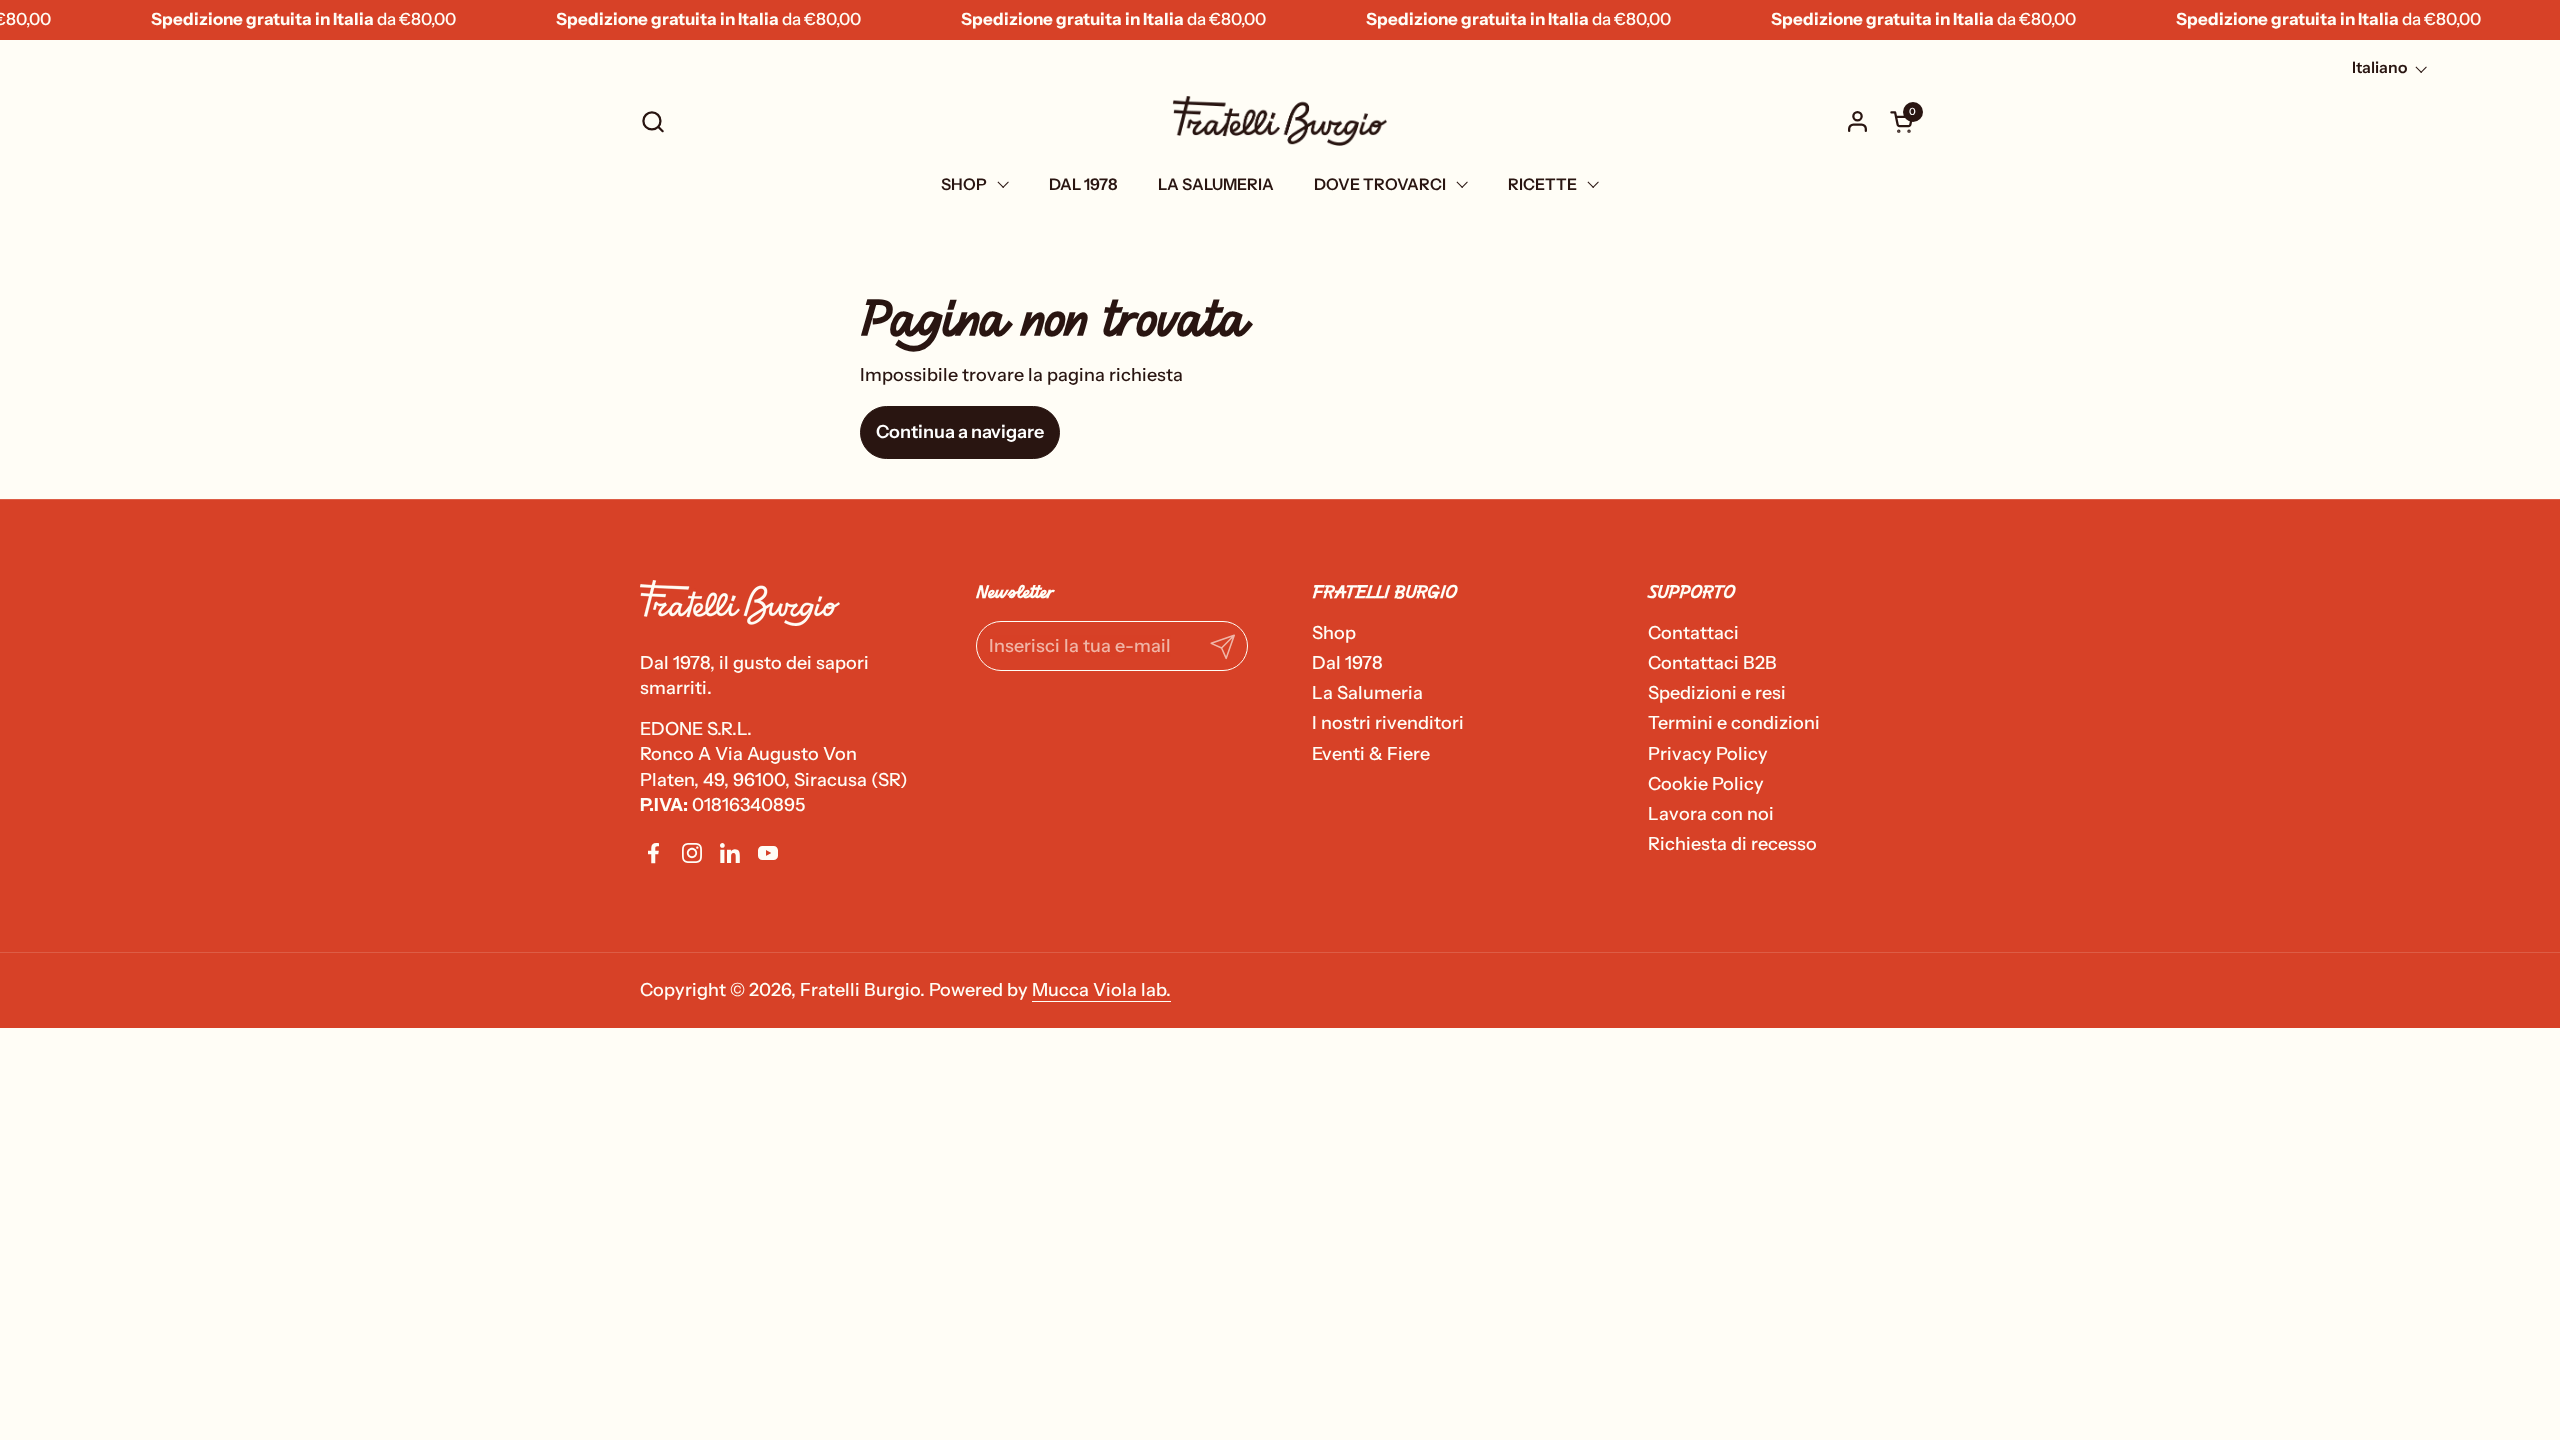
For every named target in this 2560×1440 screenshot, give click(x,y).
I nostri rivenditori (1388, 723)
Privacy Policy (1708, 754)
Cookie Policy (1706, 784)
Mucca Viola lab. (1101, 990)
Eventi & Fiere (1371, 754)
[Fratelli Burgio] (1280, 121)
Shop (1334, 633)
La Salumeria (1367, 693)
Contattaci (1693, 633)
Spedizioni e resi (1717, 693)
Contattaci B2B (1712, 663)
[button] (652, 121)
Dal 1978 (1347, 663)
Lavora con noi (1711, 814)
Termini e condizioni (1734, 723)
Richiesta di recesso (1732, 844)
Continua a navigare (960, 432)
